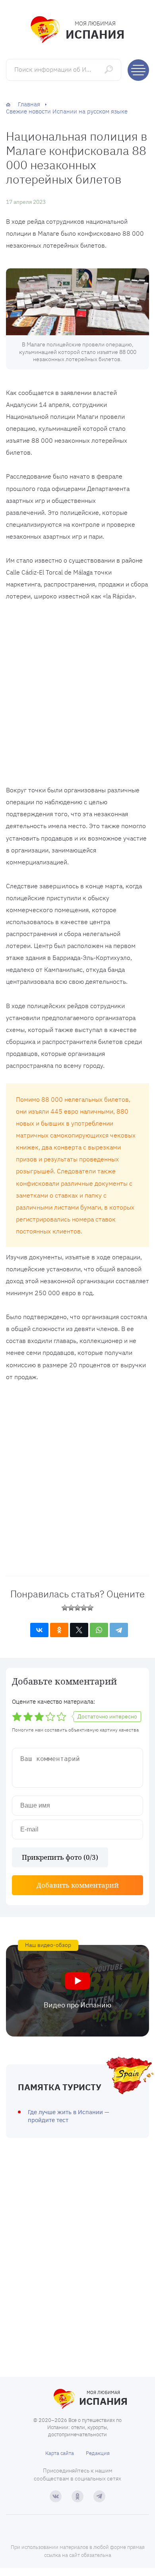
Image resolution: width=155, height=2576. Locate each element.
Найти (109, 69)
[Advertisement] (77, 695)
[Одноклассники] (59, 1630)
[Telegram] (119, 1630)
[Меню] (138, 70)
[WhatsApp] (99, 1630)
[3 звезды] (77, 1608)
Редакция (98, 2453)
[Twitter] (79, 1630)
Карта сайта (60, 2453)
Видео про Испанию (77, 2005)
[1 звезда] (65, 1608)
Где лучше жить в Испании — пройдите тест (69, 2116)
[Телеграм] (99, 2496)
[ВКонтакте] (39, 1630)
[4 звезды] (84, 1608)
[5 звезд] (90, 1608)
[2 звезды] (71, 1608)
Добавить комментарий (78, 1885)
